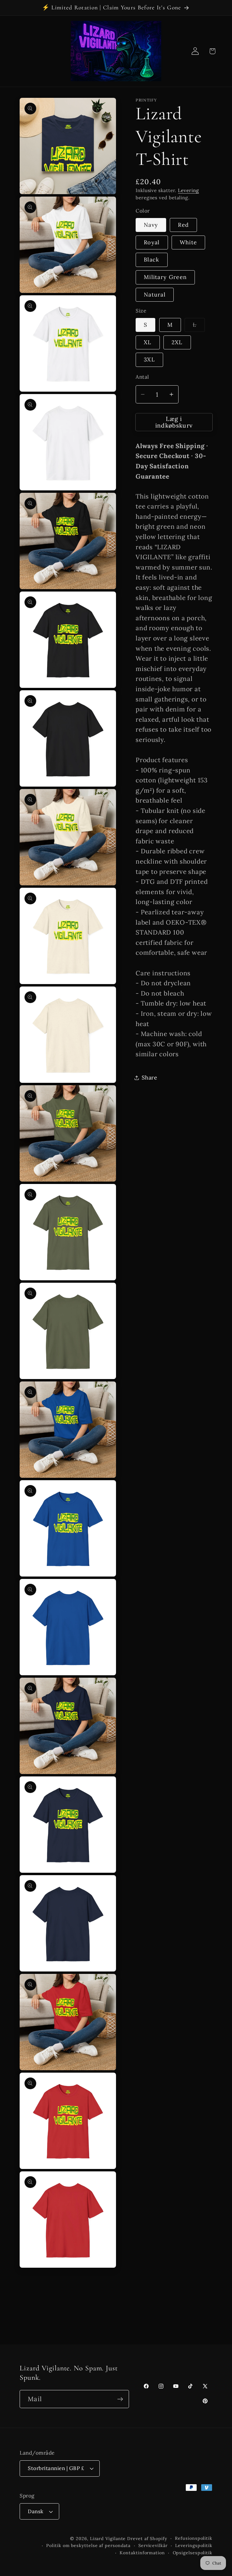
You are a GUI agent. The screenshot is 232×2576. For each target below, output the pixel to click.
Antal (142, 377)
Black (152, 260)
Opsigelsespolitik (193, 2553)
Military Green (165, 277)
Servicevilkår (153, 2546)
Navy (151, 225)
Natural (155, 295)
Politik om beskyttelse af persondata (88, 2546)
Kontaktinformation (142, 2553)
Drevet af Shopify (147, 2539)
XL (148, 342)
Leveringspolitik (194, 2546)
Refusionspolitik (194, 2538)
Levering (188, 190)
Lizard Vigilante (108, 2539)
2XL (177, 342)
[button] (212, 51)
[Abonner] (120, 2399)
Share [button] (150, 1078)
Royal (152, 242)
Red (183, 225)
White (188, 242)
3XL (149, 359)
